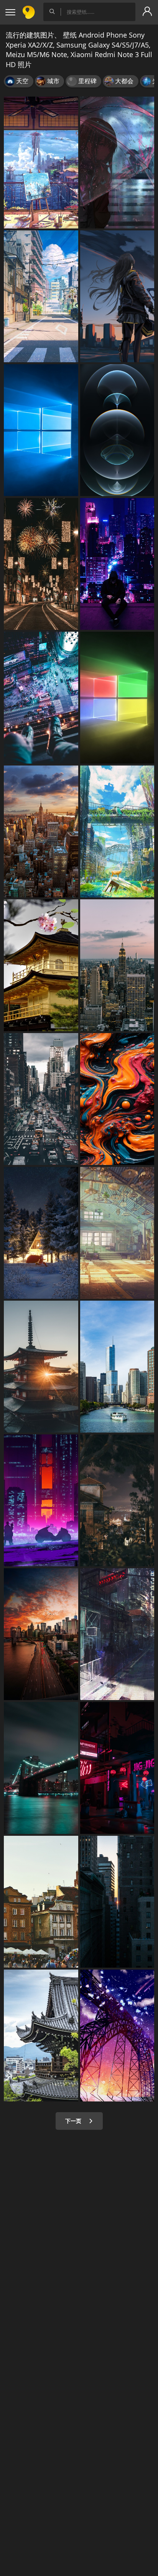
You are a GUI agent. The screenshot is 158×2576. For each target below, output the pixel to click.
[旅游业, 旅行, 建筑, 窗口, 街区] (41, 1902)
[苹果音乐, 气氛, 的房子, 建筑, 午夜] (117, 1500)
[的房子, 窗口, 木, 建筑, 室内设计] (117, 1233)
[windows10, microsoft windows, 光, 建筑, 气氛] (41, 430)
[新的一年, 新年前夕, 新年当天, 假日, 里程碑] (41, 564)
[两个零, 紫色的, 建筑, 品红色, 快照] (117, 163)
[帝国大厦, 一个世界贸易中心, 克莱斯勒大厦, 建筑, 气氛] (41, 1634)
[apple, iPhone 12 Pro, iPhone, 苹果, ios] (117, 430)
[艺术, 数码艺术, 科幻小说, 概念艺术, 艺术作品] (41, 1500)
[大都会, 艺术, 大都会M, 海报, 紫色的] (117, 564)
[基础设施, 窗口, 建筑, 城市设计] (41, 296)
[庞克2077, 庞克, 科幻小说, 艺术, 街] (117, 1634)
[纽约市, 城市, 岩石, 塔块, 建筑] (117, 965)
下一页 (74, 2121)
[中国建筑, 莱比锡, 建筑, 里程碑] (41, 2036)
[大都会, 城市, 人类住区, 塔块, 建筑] (117, 1902)
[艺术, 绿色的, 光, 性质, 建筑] (117, 831)
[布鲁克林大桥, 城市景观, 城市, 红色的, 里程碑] (41, 1768)
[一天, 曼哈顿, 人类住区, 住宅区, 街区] (41, 1099)
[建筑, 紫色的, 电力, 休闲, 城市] (41, 698)
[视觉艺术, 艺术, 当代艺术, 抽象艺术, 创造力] (117, 1099)
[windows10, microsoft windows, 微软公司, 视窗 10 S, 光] (117, 698)
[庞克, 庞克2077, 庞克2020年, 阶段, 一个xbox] (117, 1768)
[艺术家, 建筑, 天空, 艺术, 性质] (117, 2036)
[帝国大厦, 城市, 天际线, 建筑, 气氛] (41, 831)
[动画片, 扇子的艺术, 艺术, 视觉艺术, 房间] (41, 163)
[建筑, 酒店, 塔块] (117, 1367)
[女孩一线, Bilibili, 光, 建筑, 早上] (117, 296)
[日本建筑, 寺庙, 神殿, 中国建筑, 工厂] (41, 965)
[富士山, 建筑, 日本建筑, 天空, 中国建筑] (41, 1367)
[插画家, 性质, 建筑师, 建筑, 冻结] (41, 1233)
